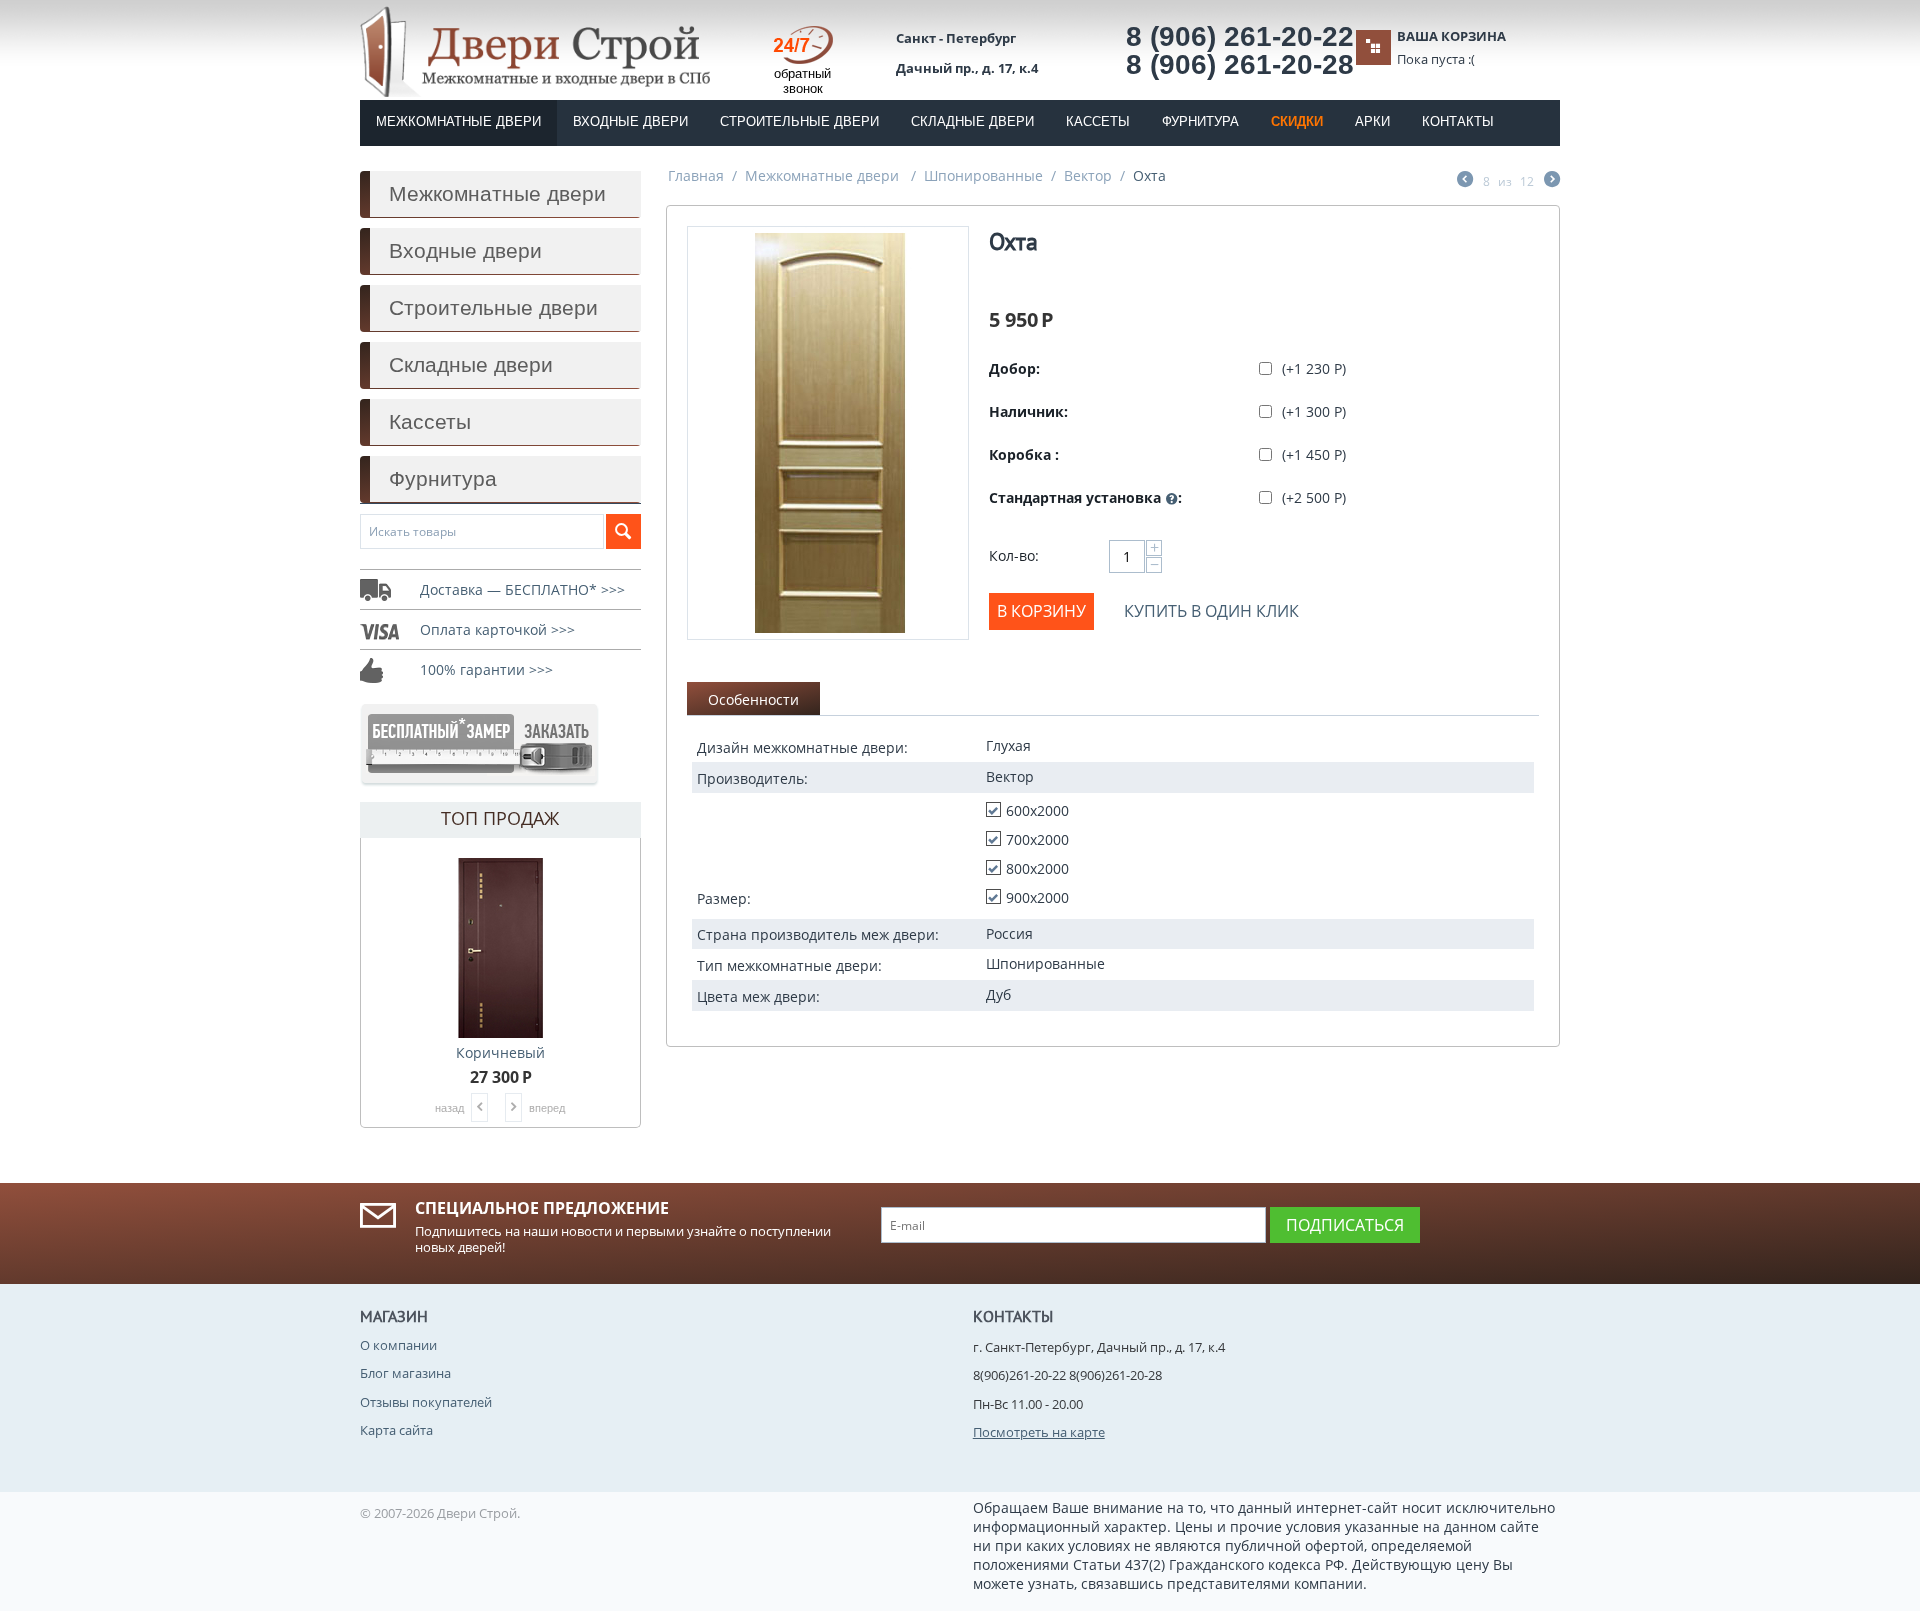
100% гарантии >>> (486, 669)
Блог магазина (405, 1373)
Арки (1372, 121)
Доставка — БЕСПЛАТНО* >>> (522, 589)
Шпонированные (983, 175)
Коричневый (500, 1052)
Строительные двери (799, 121)
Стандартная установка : (1085, 497)
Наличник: (1028, 411)
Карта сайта (396, 1430)
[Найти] (623, 531)
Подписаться (1345, 1225)
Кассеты (1098, 121)
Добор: (1014, 368)
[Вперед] (1552, 181)
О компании (398, 1345)
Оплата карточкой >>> (497, 629)
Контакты (1458, 121)
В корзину (1041, 611)
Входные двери (630, 121)
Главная (696, 175)
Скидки (1297, 121)
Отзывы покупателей (426, 1402)
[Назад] (1465, 181)
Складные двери (972, 121)
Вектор (1088, 175)
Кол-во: (1014, 555)
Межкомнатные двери (458, 121)
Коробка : (1024, 454)
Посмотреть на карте (1039, 1432)
